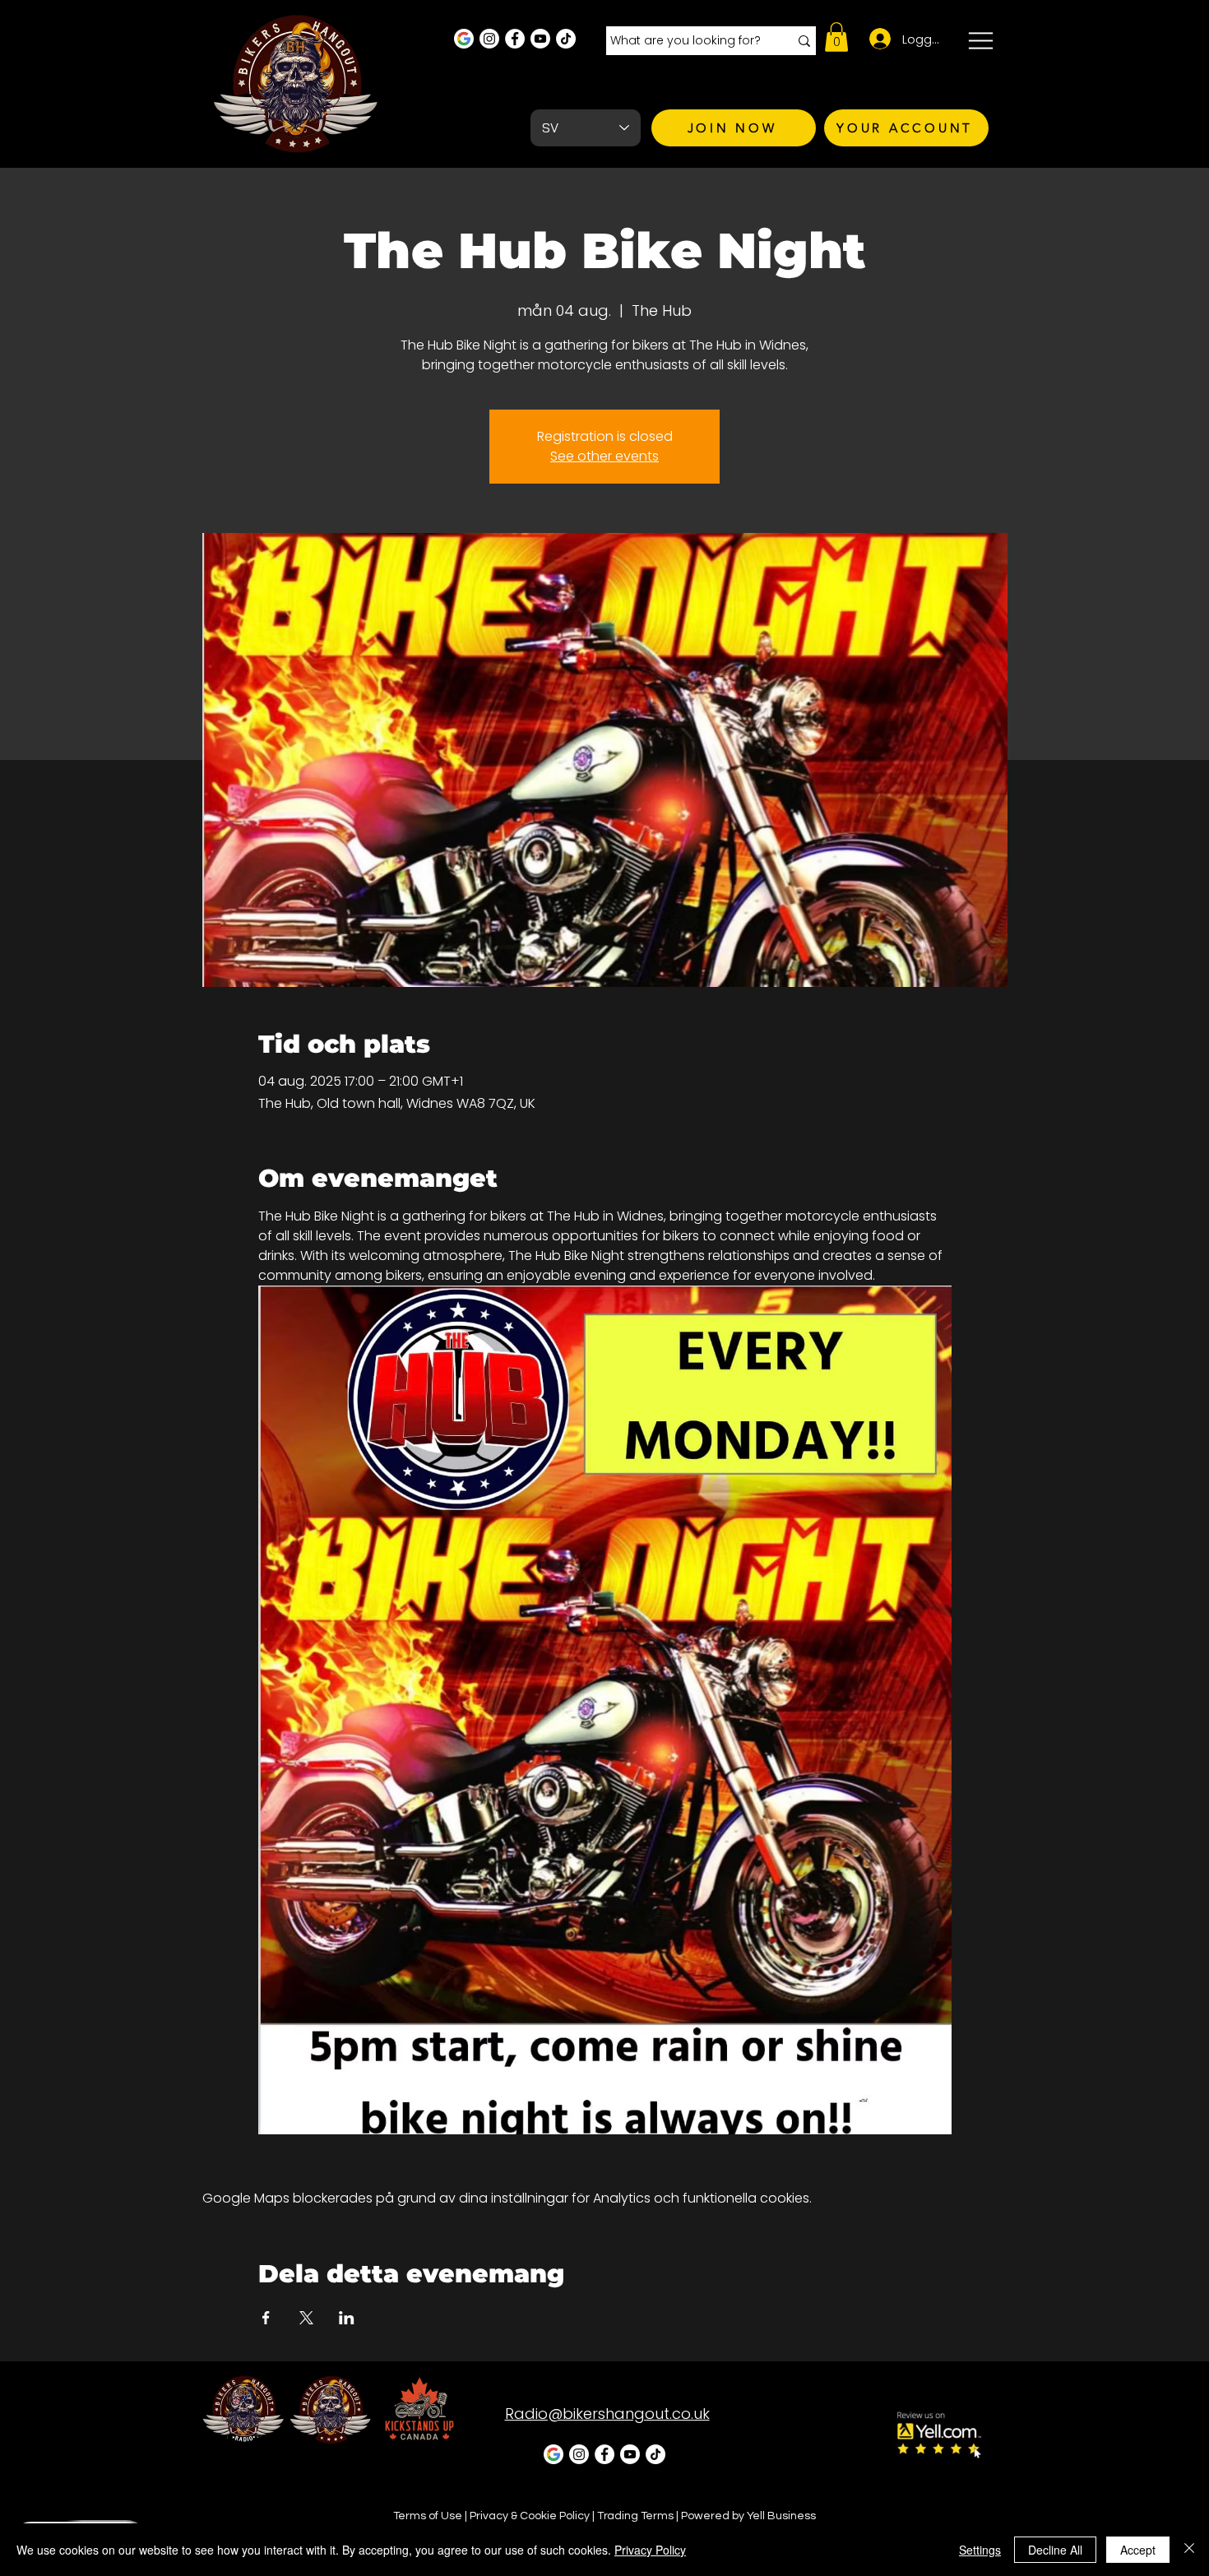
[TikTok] (566, 39)
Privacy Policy (650, 2550)
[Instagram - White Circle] (489, 39)
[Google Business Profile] (464, 39)
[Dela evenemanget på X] (306, 2318)
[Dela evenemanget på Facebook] (266, 2318)
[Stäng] (1189, 2550)
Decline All (1055, 2550)
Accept (1138, 2550)
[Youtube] (540, 39)
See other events (604, 456)
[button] (836, 37)
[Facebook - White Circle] (515, 39)
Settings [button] (980, 2550)
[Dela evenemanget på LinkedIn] (347, 2318)
